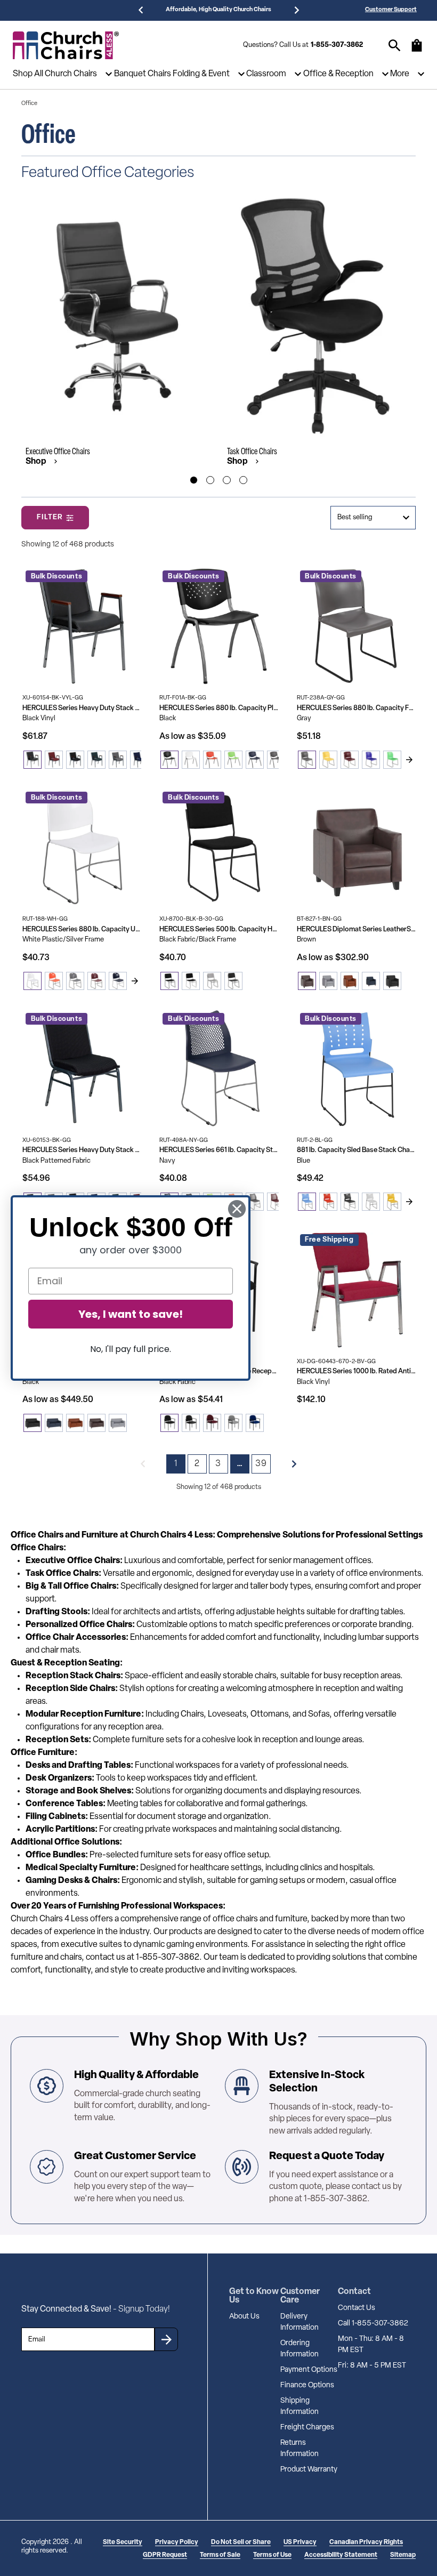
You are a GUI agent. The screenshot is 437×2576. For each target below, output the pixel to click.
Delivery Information (300, 2322)
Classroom (266, 74)
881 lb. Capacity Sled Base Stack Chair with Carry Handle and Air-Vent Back (356, 1150)
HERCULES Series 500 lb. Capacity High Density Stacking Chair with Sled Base (219, 929)
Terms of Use (272, 2555)
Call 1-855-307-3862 (373, 2324)
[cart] (417, 51)
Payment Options (309, 2370)
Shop (37, 462)
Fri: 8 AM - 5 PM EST (372, 2366)
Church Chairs (71, 74)
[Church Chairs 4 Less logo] (66, 45)
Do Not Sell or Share (241, 2542)
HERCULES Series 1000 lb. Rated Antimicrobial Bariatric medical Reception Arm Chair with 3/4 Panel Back (356, 1371)
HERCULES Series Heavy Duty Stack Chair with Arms (82, 708)
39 (261, 1464)
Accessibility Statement (341, 2555)
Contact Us (357, 2308)
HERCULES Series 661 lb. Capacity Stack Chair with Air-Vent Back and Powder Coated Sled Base (219, 1150)
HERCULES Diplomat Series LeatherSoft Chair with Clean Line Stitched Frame (356, 929)
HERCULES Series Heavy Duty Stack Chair (82, 1150)
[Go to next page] (294, 1464)
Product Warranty (309, 2470)
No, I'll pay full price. (131, 1349)
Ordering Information (300, 2349)
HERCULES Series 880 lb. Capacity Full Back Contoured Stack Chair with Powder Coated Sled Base (356, 708)
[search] (395, 46)
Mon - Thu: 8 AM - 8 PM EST (371, 2345)
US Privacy (300, 2542)
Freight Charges (307, 2428)
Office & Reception (338, 74)
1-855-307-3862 (337, 45)
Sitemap (403, 2555)
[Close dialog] (237, 1209)
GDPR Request (165, 2555)
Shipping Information (300, 2406)
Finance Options (307, 2385)
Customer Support (391, 10)
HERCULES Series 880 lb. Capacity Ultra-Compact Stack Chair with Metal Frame (82, 929)
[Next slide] (409, 760)
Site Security (123, 2542)
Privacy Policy (177, 2542)
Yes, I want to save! (131, 1314)
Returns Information (300, 2449)
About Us (244, 2317)
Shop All (28, 74)
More (400, 74)
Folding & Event (201, 74)
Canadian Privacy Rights (366, 2542)
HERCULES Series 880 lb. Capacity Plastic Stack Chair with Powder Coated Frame (219, 708)
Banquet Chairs (143, 74)
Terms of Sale (220, 2555)
